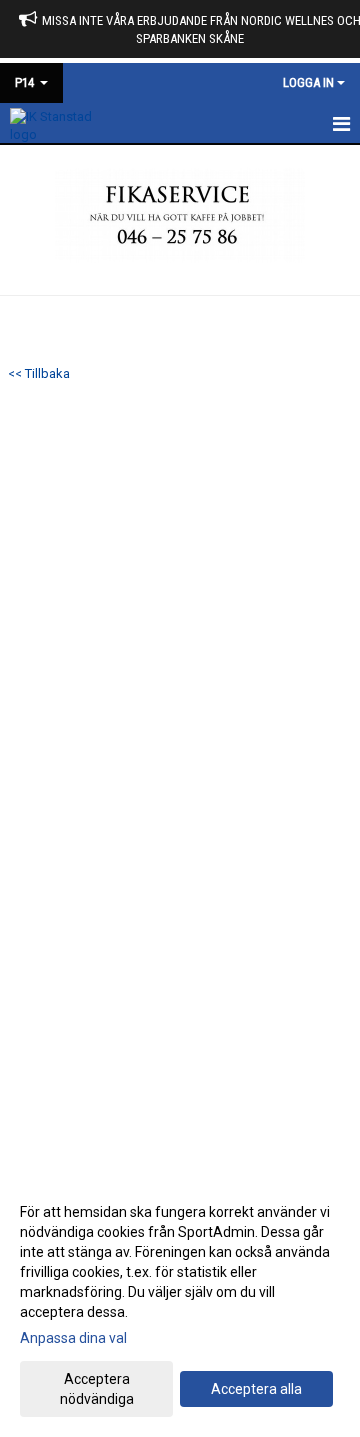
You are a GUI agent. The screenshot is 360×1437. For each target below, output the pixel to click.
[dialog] (180, 1304)
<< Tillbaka (39, 373)
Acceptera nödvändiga (97, 1389)
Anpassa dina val (73, 1338)
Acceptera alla (256, 1389)
